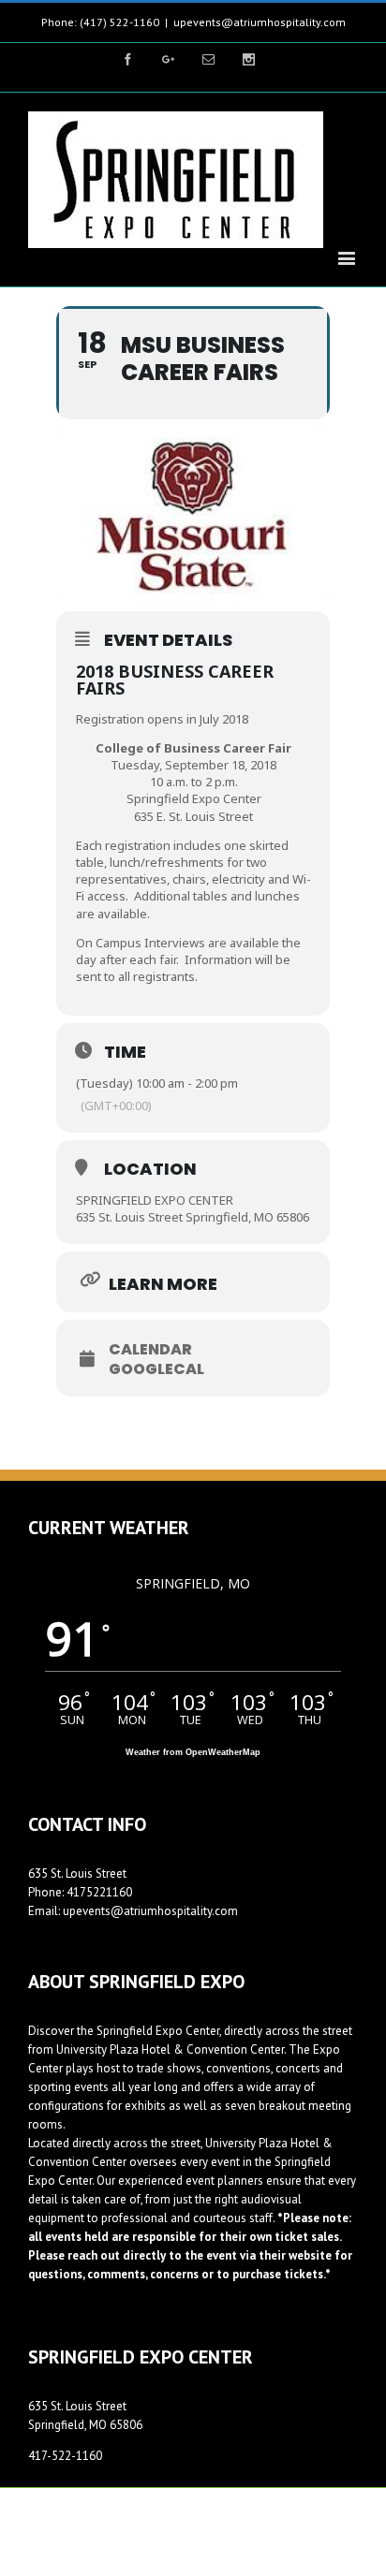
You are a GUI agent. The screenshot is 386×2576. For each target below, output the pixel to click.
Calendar (150, 1350)
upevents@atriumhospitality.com (260, 22)
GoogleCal (156, 1369)
